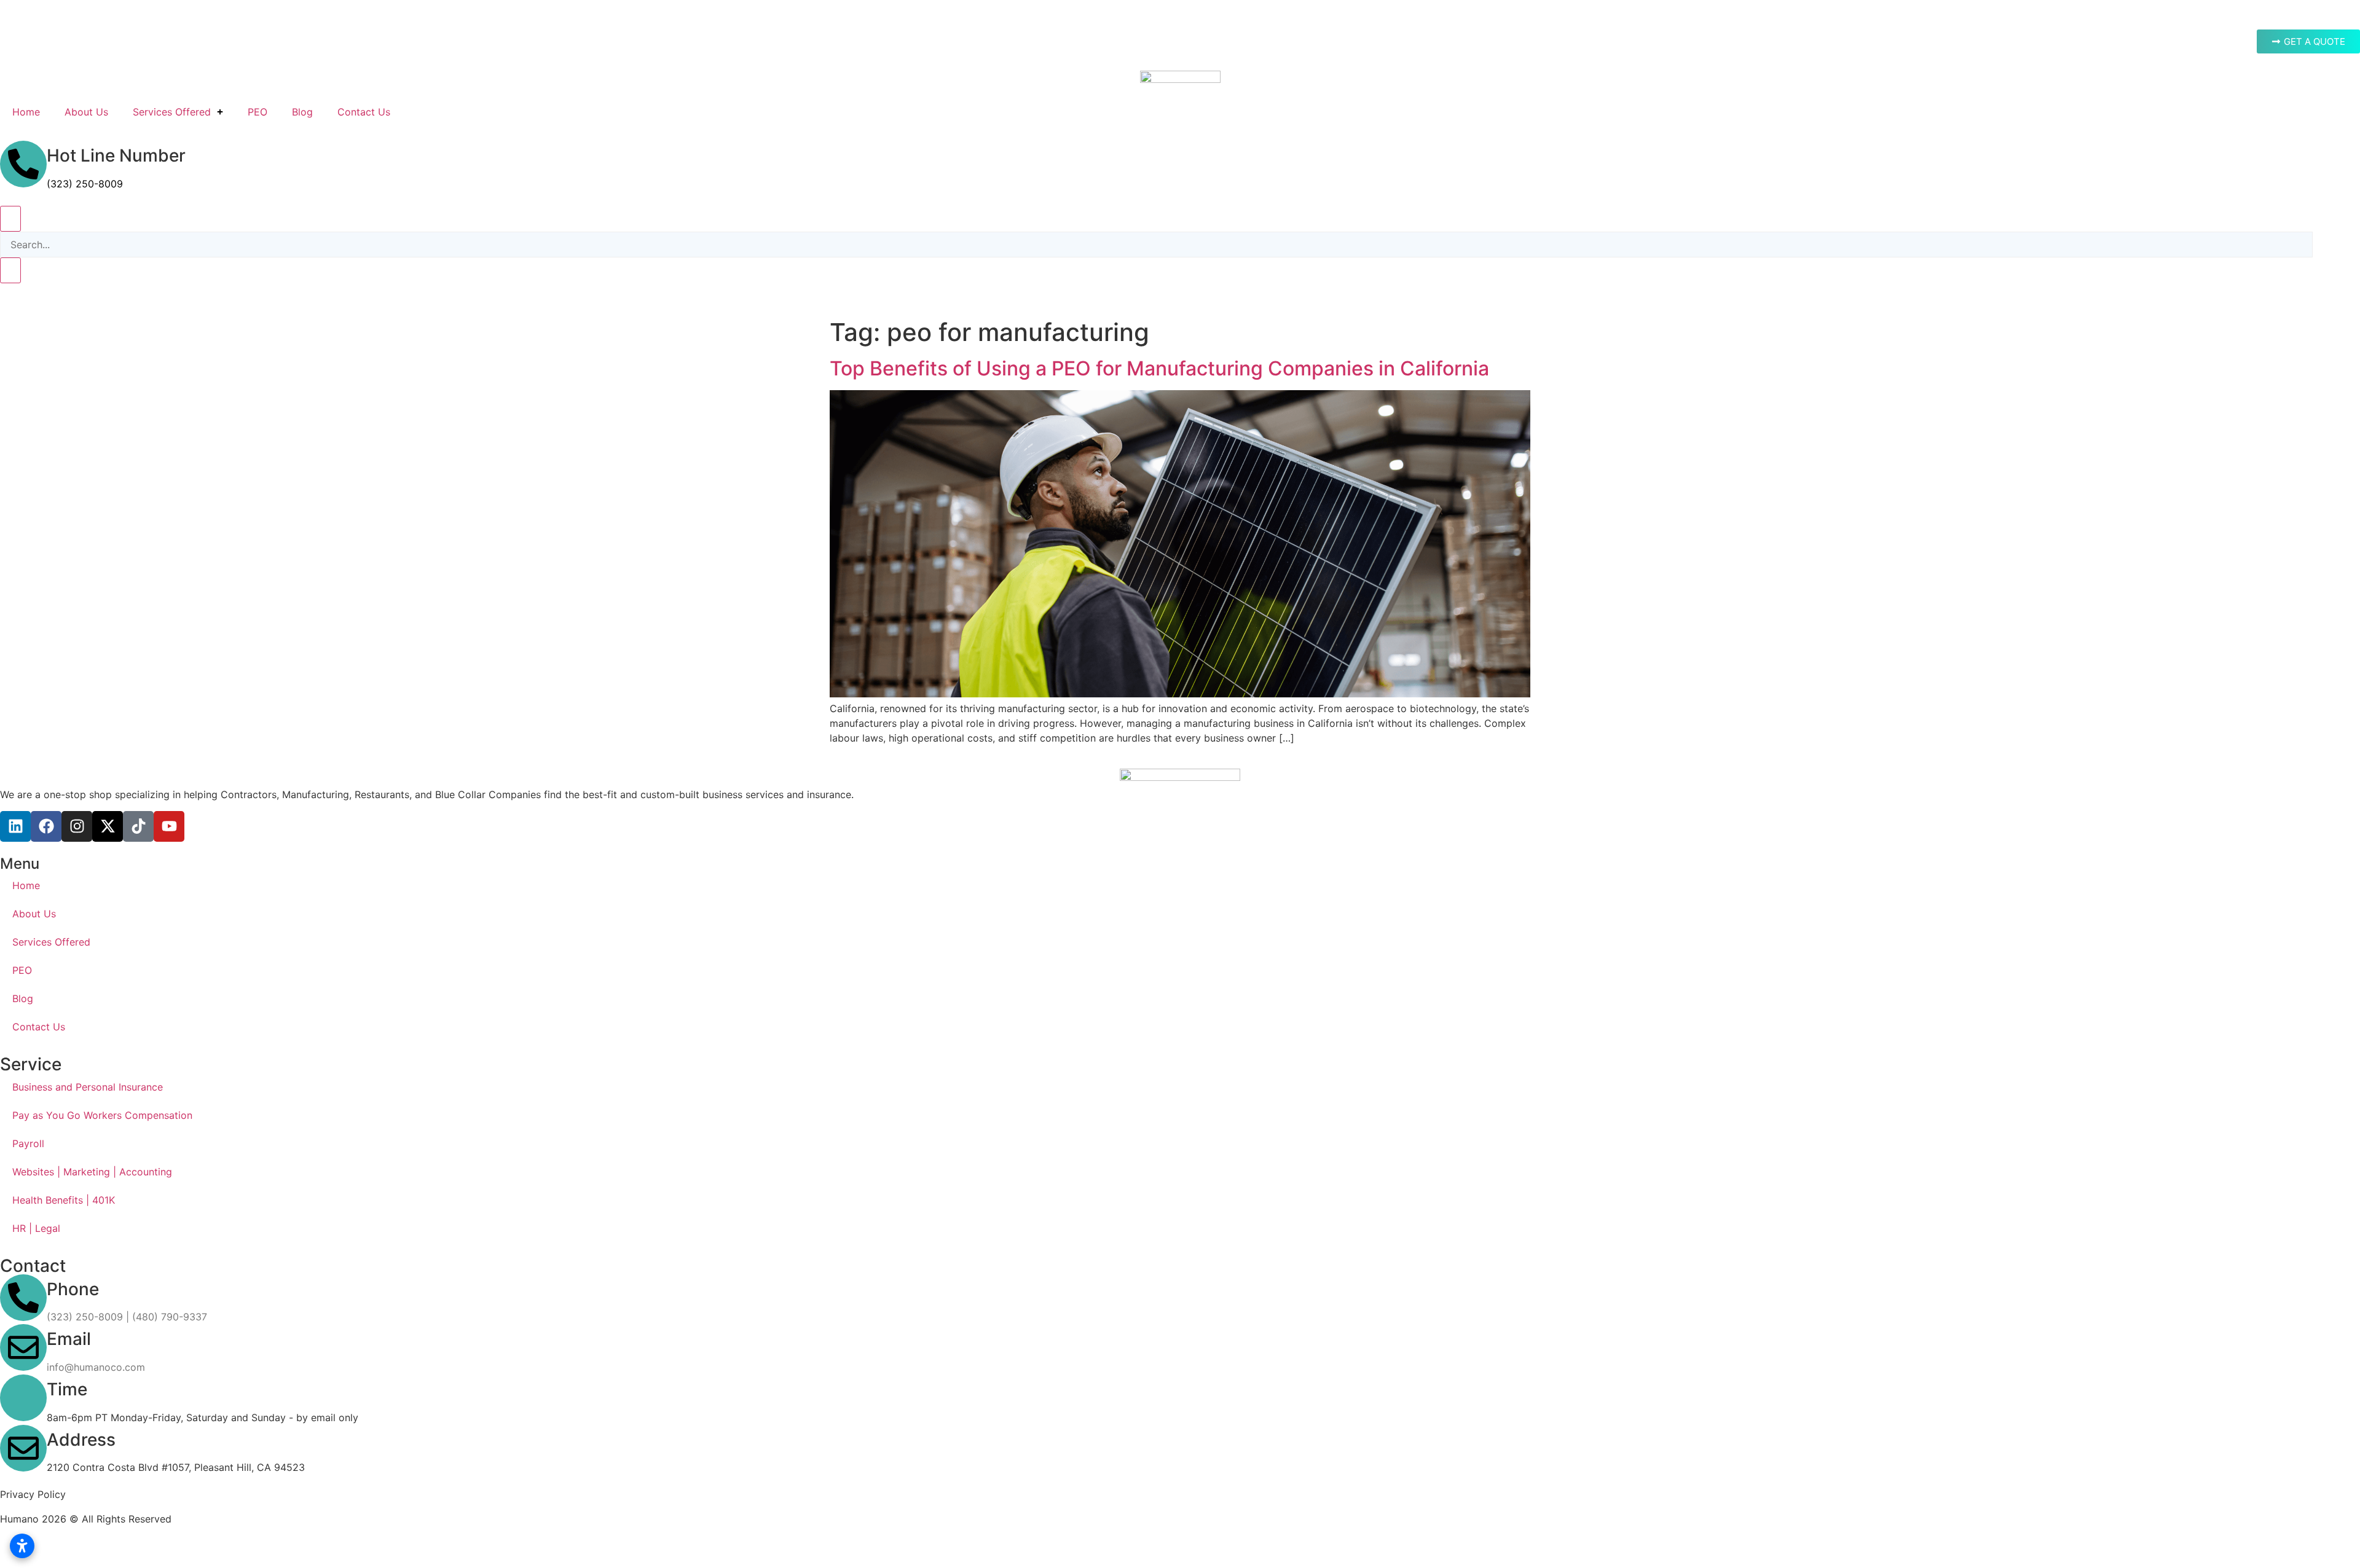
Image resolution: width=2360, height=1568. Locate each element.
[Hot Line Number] (23, 164)
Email (69, 1339)
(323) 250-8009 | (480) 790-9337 (127, 1317)
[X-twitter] (108, 826)
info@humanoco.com (96, 1367)
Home (26, 112)
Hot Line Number (116, 155)
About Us (86, 112)
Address (81, 1440)
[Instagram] (77, 826)
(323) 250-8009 (85, 184)
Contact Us (364, 112)
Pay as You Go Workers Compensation (102, 1115)
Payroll (28, 1143)
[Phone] (23, 1298)
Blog (302, 112)
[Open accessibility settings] (22, 1546)
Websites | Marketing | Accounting (92, 1172)
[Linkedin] (15, 826)
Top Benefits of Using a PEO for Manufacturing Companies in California (1159, 368)
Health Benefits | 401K (64, 1200)
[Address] (23, 1448)
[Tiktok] (138, 826)
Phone (73, 1289)
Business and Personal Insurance (88, 1087)
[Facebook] (46, 826)
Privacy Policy (33, 1494)
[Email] (23, 1347)
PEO (258, 112)
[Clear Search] (10, 270)
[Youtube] (169, 826)
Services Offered (172, 112)
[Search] (10, 219)
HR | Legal (36, 1228)
